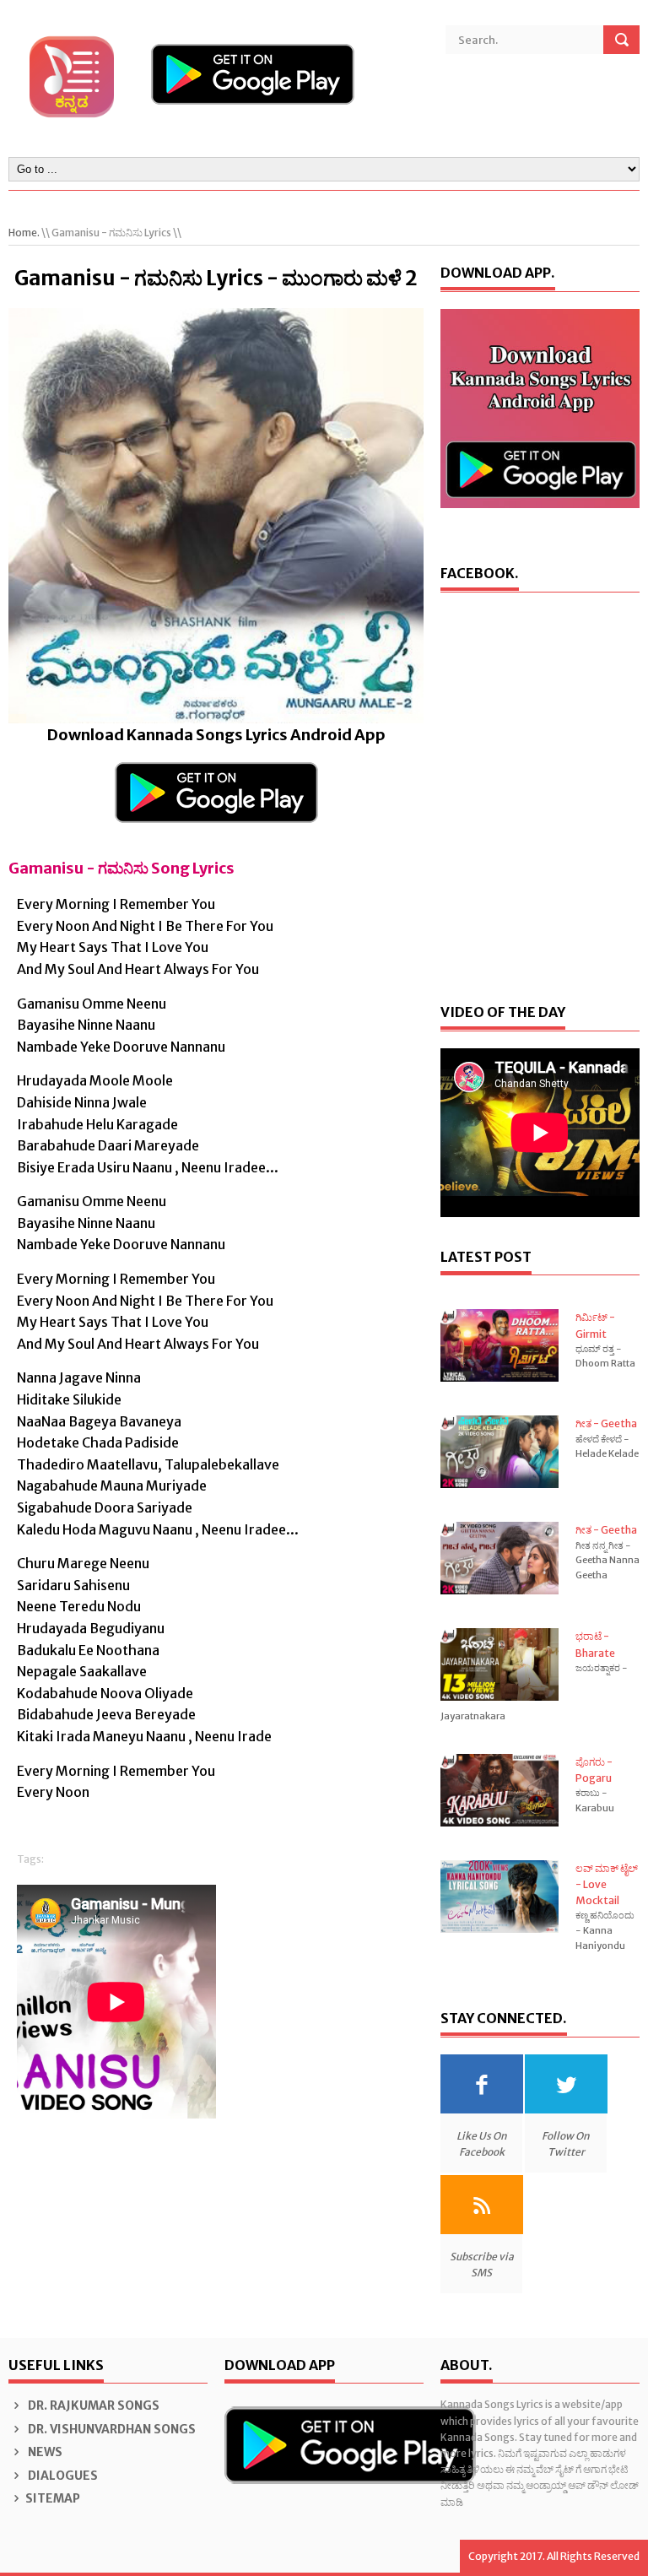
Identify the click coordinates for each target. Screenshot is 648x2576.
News (44, 2452)
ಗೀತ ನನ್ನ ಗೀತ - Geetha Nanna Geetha (607, 1560)
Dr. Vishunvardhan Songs (111, 2429)
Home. (24, 233)
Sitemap (53, 2498)
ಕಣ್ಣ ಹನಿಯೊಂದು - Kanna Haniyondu (605, 1930)
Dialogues (62, 2476)
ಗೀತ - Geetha (606, 1423)
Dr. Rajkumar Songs (92, 2406)
